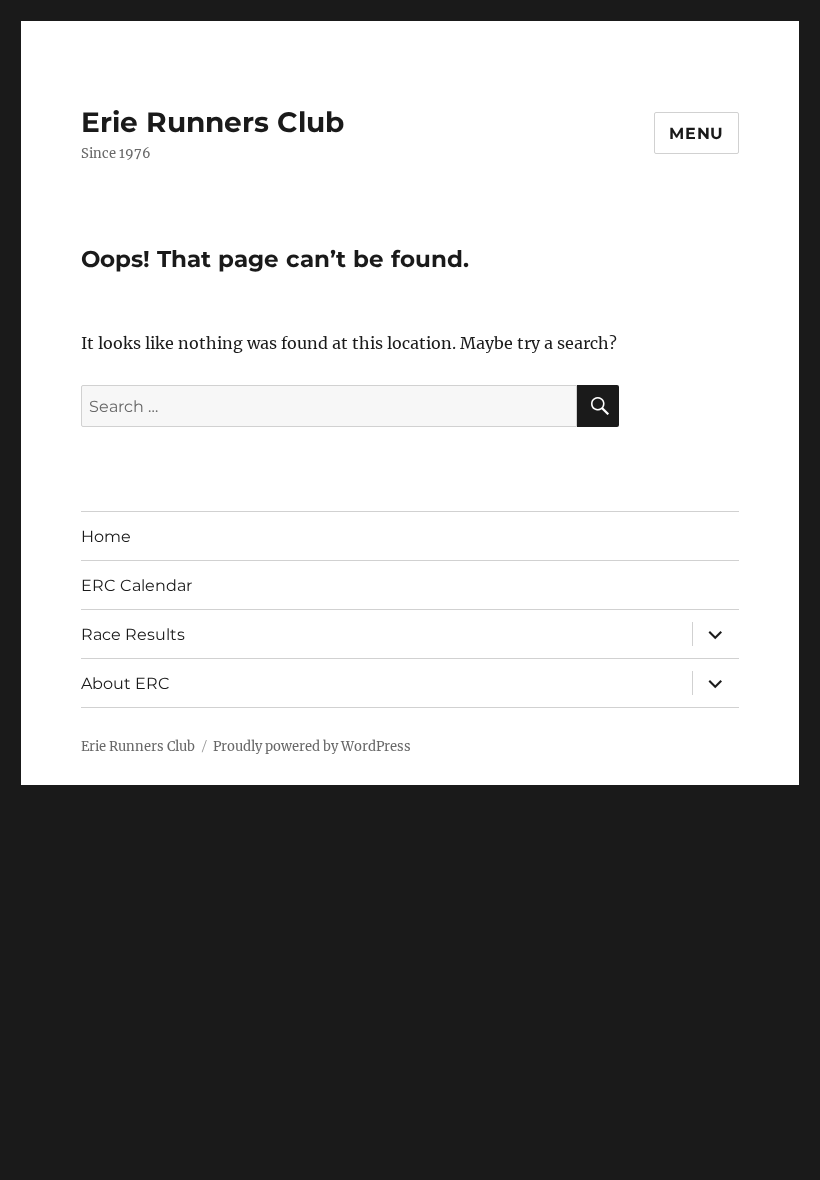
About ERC (125, 683)
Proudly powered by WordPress (312, 746)
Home (106, 536)
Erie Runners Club (212, 122)
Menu (696, 133)
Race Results (133, 634)
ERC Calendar (136, 585)
